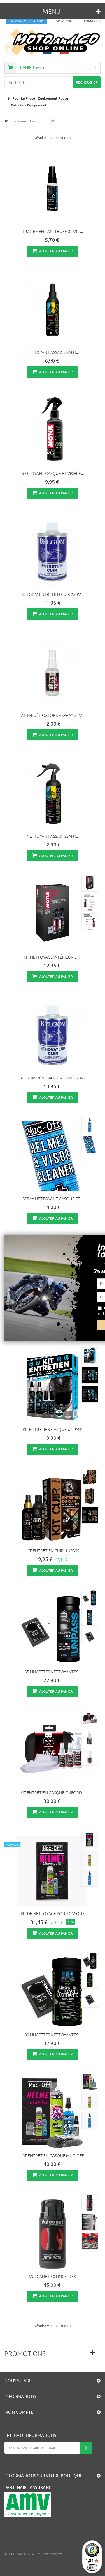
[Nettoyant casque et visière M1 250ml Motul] (52, 431)
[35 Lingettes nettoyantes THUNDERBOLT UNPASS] (52, 1629)
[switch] (92, 2568)
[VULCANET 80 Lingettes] (52, 2234)
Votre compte (67, 21)
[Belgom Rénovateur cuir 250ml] (52, 1035)
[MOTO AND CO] (52, 42)
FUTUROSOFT (53, 2554)
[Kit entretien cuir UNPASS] (52, 1508)
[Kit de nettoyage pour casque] (52, 1871)
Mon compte (19, 2412)
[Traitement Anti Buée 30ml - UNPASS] (52, 189)
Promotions (25, 2353)
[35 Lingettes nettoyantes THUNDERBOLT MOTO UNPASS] (90, 1598)
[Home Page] (8, 98)
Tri (6, 121)
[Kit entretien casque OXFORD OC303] (52, 1750)
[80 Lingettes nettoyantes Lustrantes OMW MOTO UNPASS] (52, 1992)
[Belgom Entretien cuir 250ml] (52, 552)
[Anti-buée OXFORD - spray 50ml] (52, 673)
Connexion (92, 21)
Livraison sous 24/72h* (27, 21)
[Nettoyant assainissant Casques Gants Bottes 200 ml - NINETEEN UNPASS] (52, 310)
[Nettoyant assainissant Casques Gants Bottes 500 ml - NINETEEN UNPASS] (52, 794)
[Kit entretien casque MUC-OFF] (52, 2113)
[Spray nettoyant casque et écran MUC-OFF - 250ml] (52, 1156)
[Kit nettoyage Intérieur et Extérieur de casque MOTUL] (52, 915)
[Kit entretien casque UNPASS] (52, 1387)
